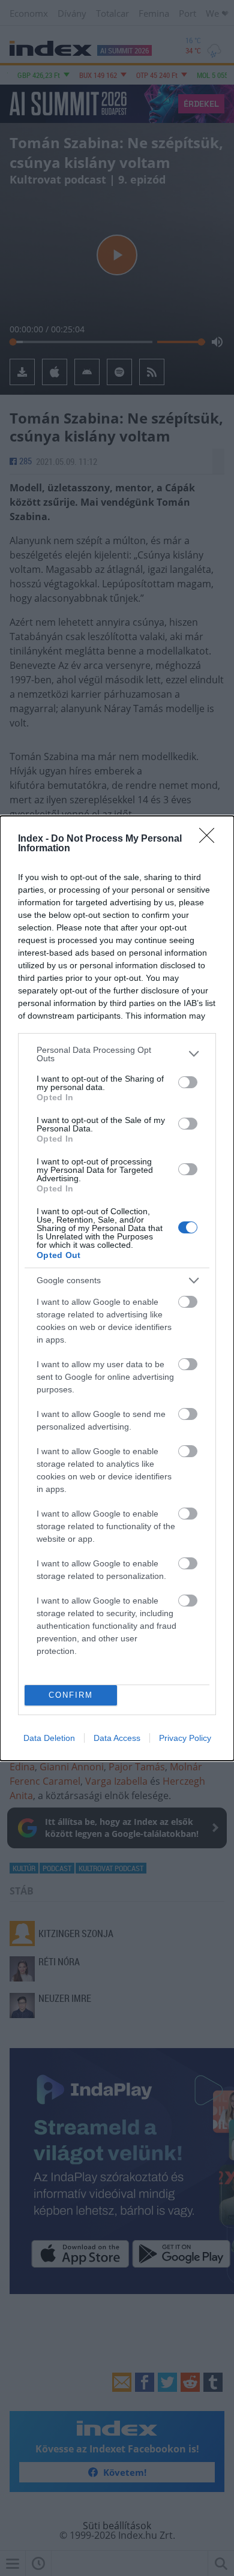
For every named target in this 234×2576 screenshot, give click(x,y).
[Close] (211, 839)
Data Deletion (49, 1738)
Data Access (117, 1738)
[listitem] (117, 1054)
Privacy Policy (185, 1738)
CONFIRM (71, 1695)
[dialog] (117, 1288)
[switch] (188, 1082)
